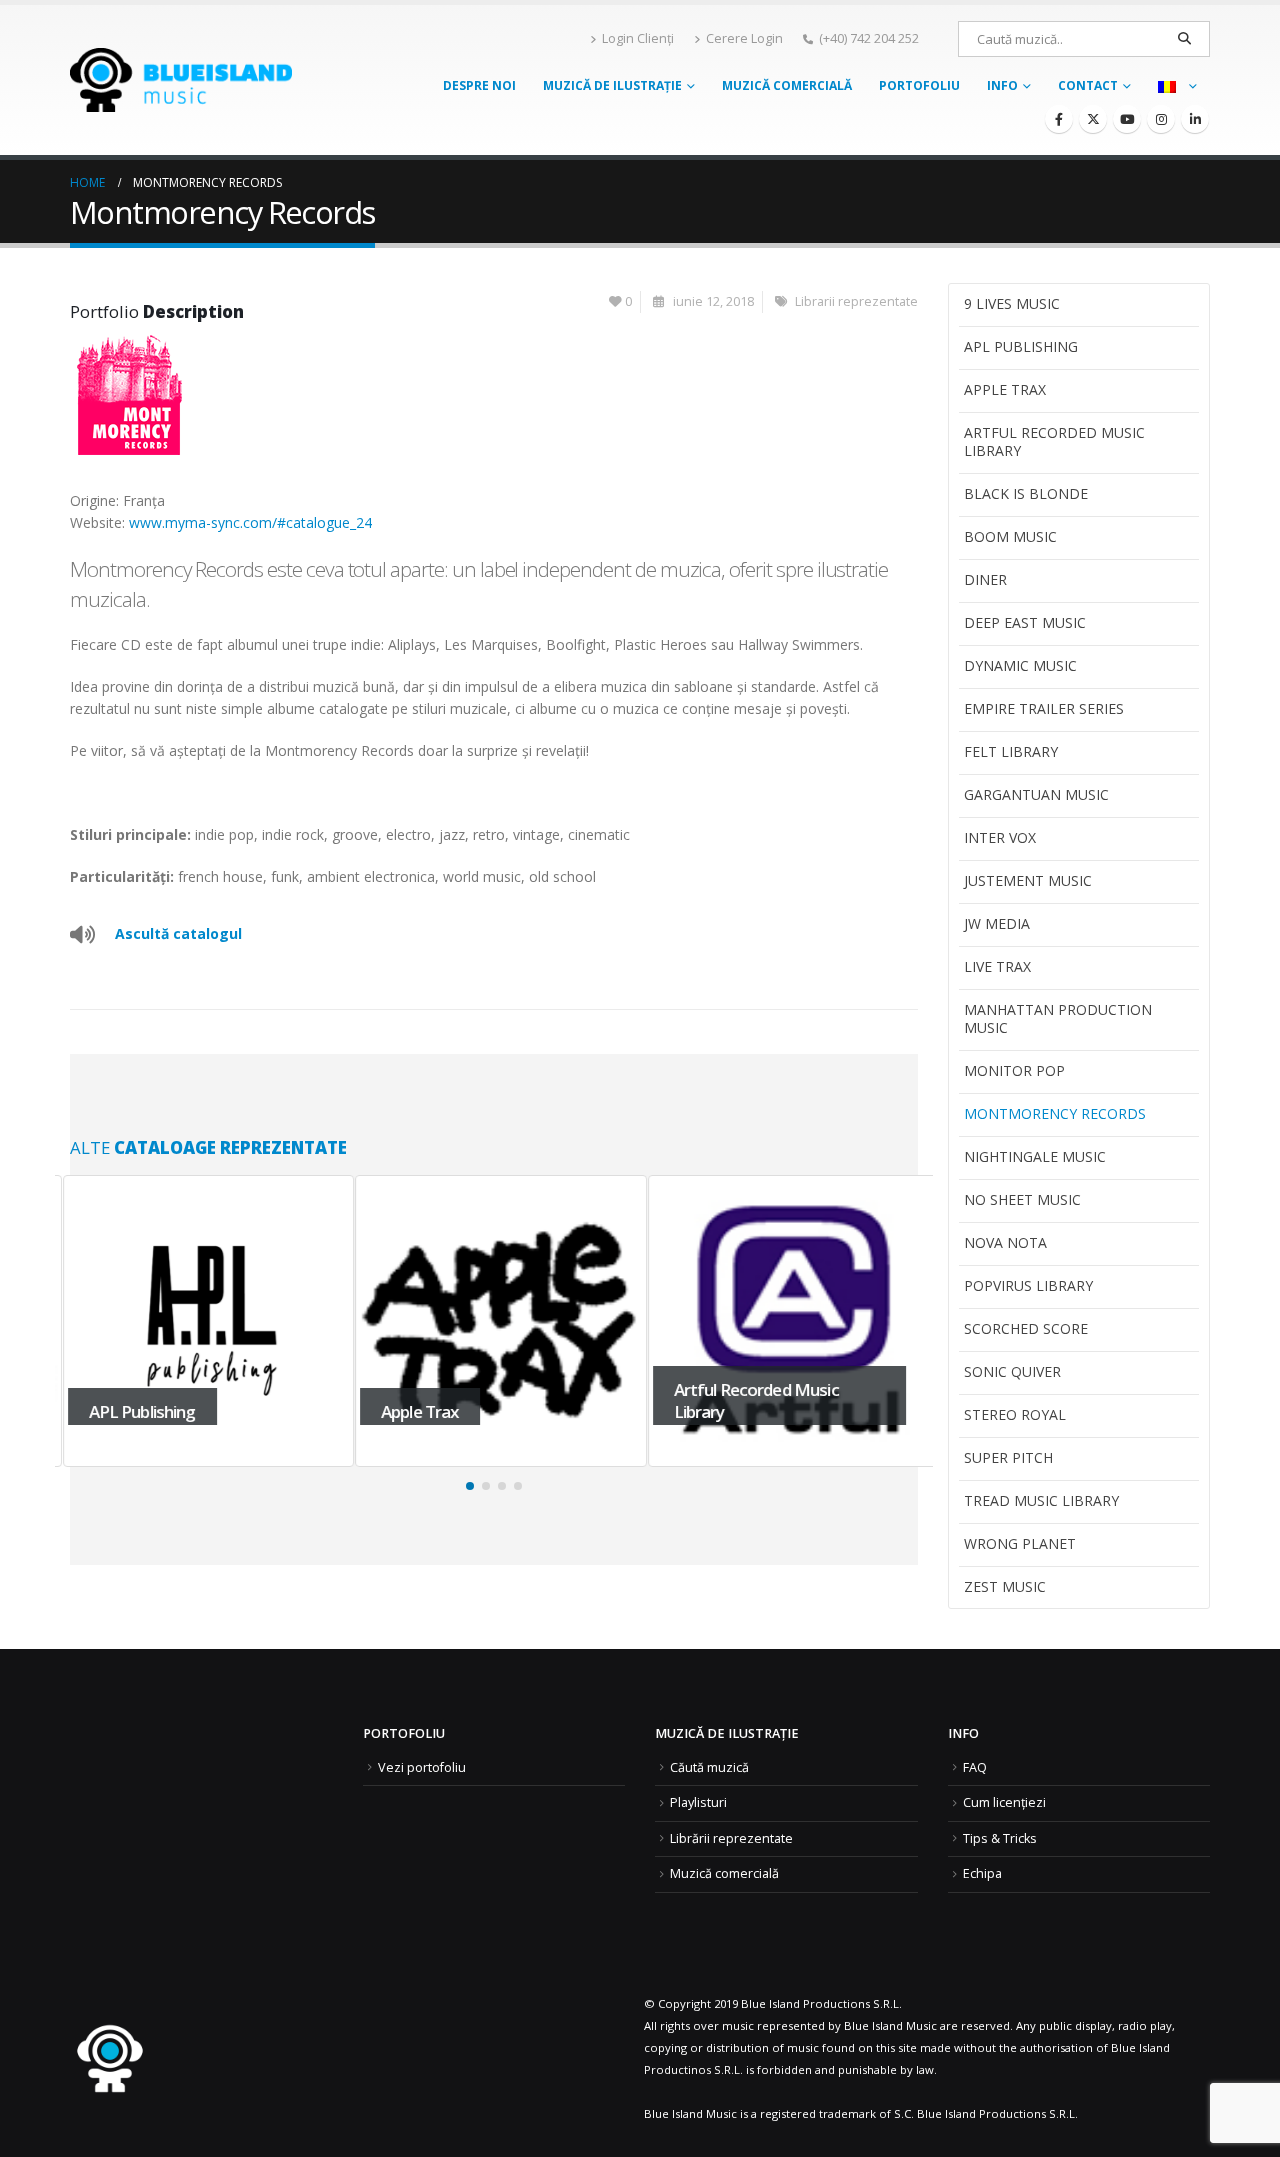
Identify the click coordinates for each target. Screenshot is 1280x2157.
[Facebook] (1059, 119)
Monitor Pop (1014, 1070)
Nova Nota (1005, 1242)
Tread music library (1041, 1500)
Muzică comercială (787, 85)
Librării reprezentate (731, 1838)
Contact (1088, 85)
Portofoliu (919, 85)
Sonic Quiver (1012, 1371)
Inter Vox (1000, 837)
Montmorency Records (1055, 1113)
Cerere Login (744, 38)
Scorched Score (1026, 1328)
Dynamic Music (1020, 665)
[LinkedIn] (1195, 119)
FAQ (975, 1767)
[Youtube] (1127, 119)
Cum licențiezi (1004, 1802)
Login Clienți (638, 38)
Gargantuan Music (1036, 794)
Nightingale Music (1035, 1156)
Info (1002, 85)
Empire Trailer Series (1044, 708)
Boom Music (1010, 536)
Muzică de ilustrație (612, 85)
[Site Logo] (181, 79)
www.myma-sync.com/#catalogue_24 (250, 522)
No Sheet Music (1022, 1199)
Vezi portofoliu (422, 1767)
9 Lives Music (1012, 303)
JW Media (997, 923)
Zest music (1005, 1586)
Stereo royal (1015, 1414)
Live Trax (997, 966)
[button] (470, 1486)
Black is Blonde (1026, 493)
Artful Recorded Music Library (1054, 441)
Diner (985, 579)
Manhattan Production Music (1058, 1018)
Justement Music (1028, 880)
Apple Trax (1005, 389)
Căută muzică (709, 1767)
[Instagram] (1161, 119)
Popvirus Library (1028, 1285)
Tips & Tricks (1000, 1838)
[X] (1093, 119)
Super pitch (1008, 1457)
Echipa (982, 1873)
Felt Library (1011, 751)
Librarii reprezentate (856, 301)
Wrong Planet (1020, 1543)
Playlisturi (698, 1802)
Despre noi (479, 85)
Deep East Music (1025, 622)
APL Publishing (1021, 346)
